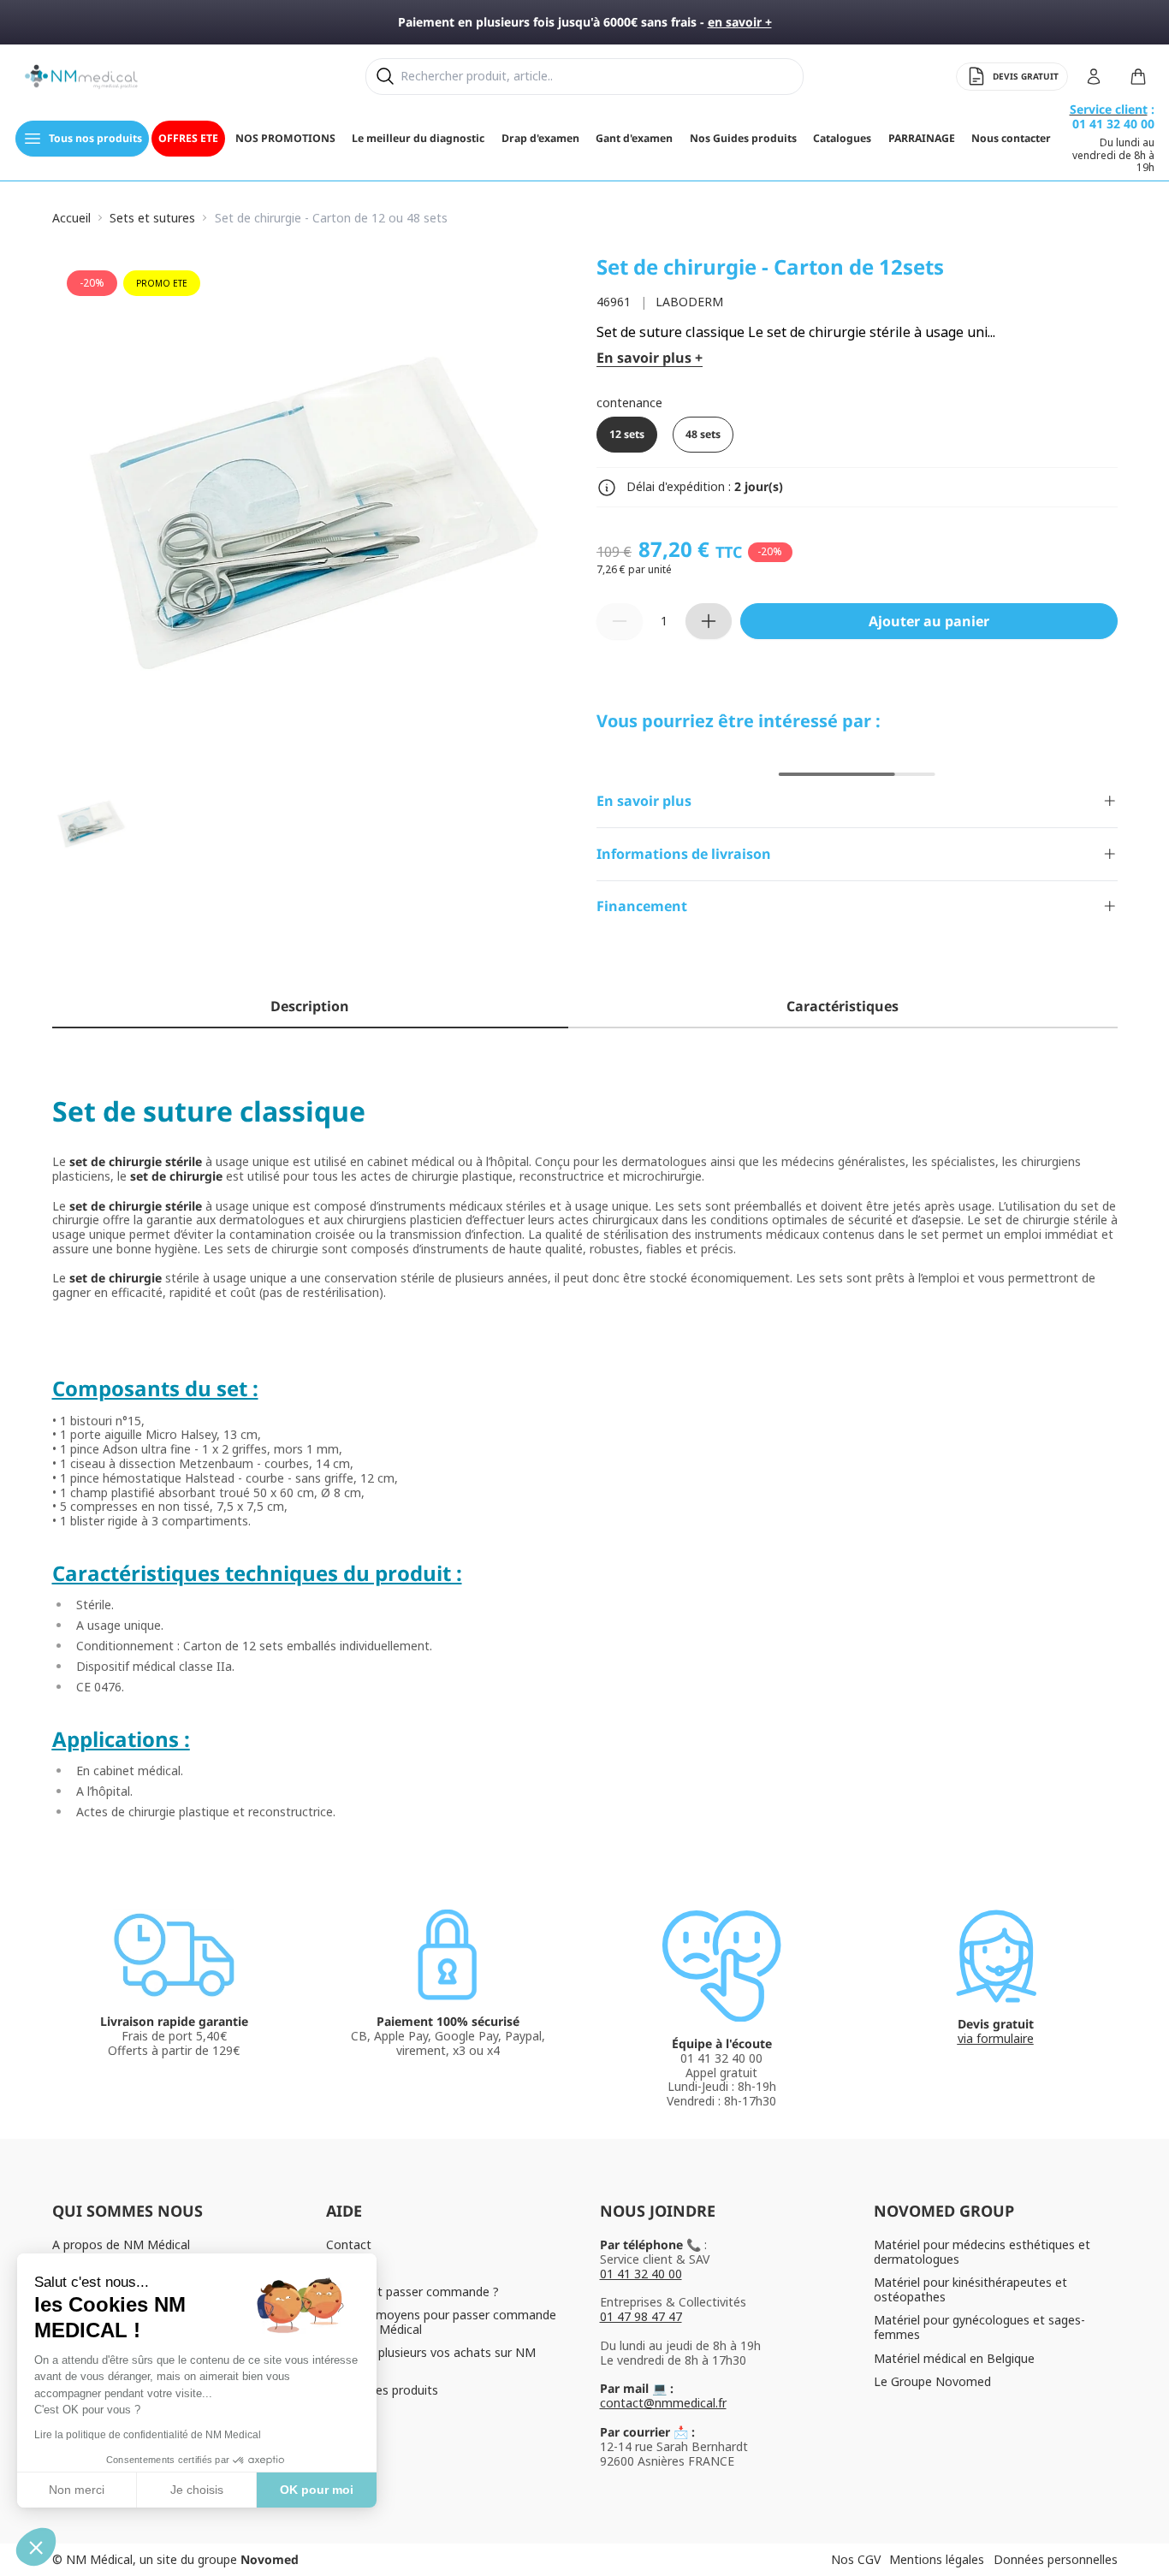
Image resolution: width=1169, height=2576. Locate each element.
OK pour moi (317, 2490)
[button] (36, 2547)
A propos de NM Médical (121, 2244)
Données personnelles (1056, 2559)
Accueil (71, 219)
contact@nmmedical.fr (663, 2403)
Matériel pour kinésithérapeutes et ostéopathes (970, 2289)
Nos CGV (856, 2559)
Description (310, 1006)
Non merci (77, 2490)
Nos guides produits (382, 2390)
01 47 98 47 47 (641, 2316)
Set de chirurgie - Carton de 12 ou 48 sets (331, 219)
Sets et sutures (152, 219)
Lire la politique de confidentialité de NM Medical (148, 2435)
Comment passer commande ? (412, 2292)
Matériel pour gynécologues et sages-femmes (979, 2327)
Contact (349, 2244)
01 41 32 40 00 (641, 2274)
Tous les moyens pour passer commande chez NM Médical (441, 2322)
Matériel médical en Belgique (954, 2358)
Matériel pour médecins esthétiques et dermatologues (982, 2252)
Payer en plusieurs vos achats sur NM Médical (431, 2360)
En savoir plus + (650, 358)
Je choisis (197, 2490)
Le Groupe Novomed (932, 2381)
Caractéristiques (843, 1006)
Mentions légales (937, 2559)
